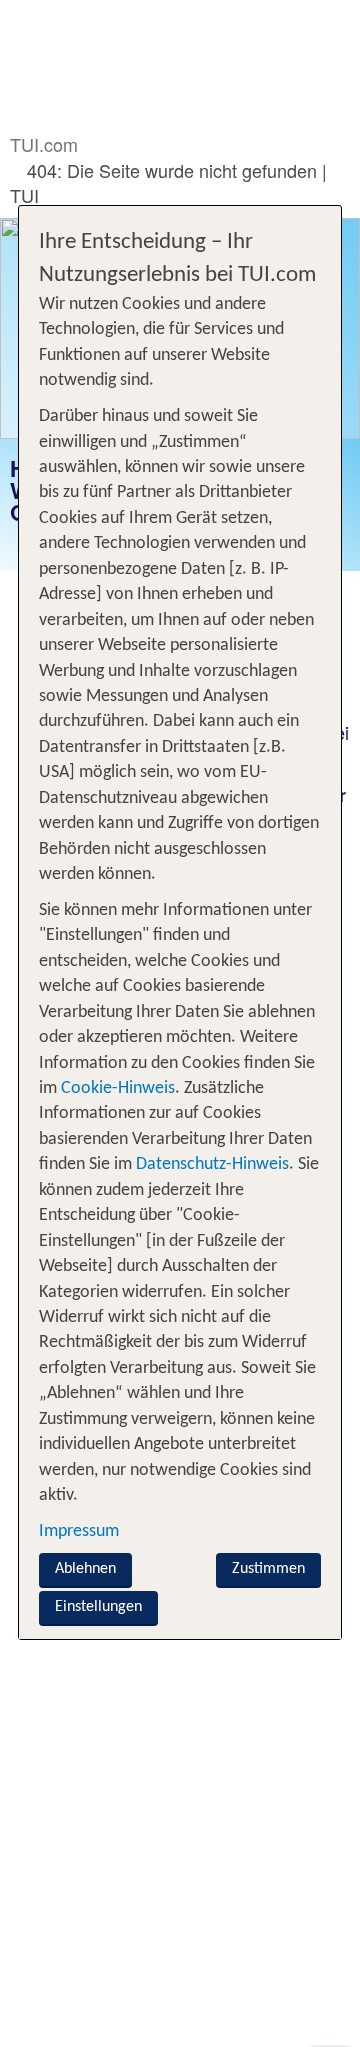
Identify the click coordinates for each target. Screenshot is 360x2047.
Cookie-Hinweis (116, 1088)
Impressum (79, 1531)
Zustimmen (268, 1569)
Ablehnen (85, 1569)
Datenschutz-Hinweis (212, 1164)
